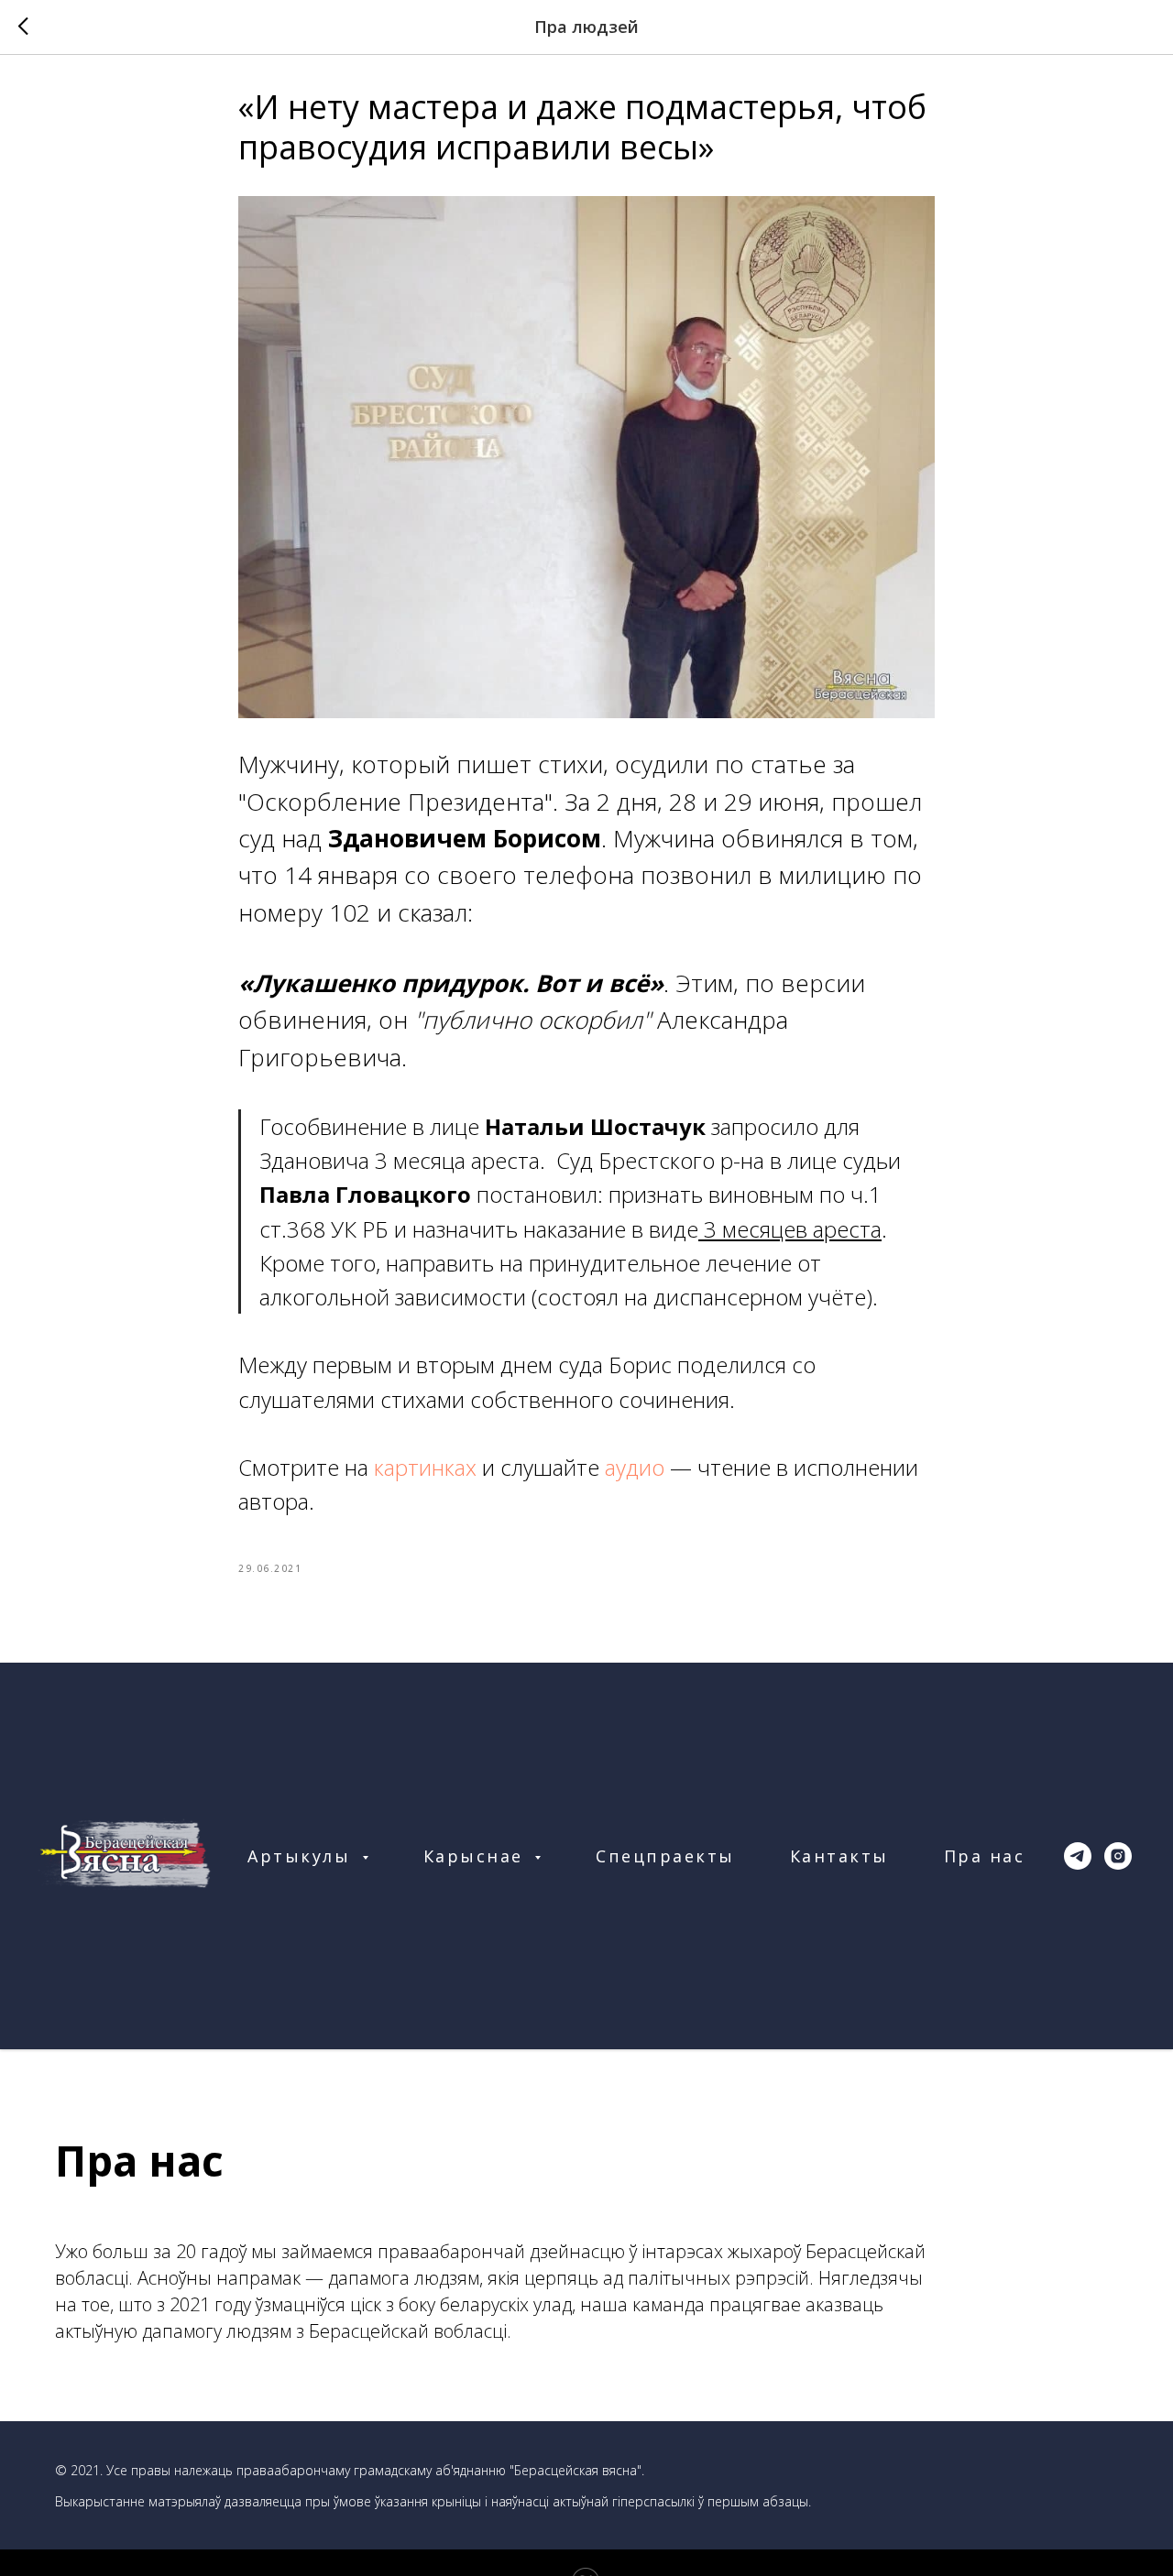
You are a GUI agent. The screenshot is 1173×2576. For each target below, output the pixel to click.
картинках (428, 1467)
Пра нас (985, 1856)
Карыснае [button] (477, 1856)
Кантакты (839, 1856)
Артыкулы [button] (302, 1856)
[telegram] (1078, 1856)
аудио (635, 1467)
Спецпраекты (665, 1856)
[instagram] (1118, 1856)
